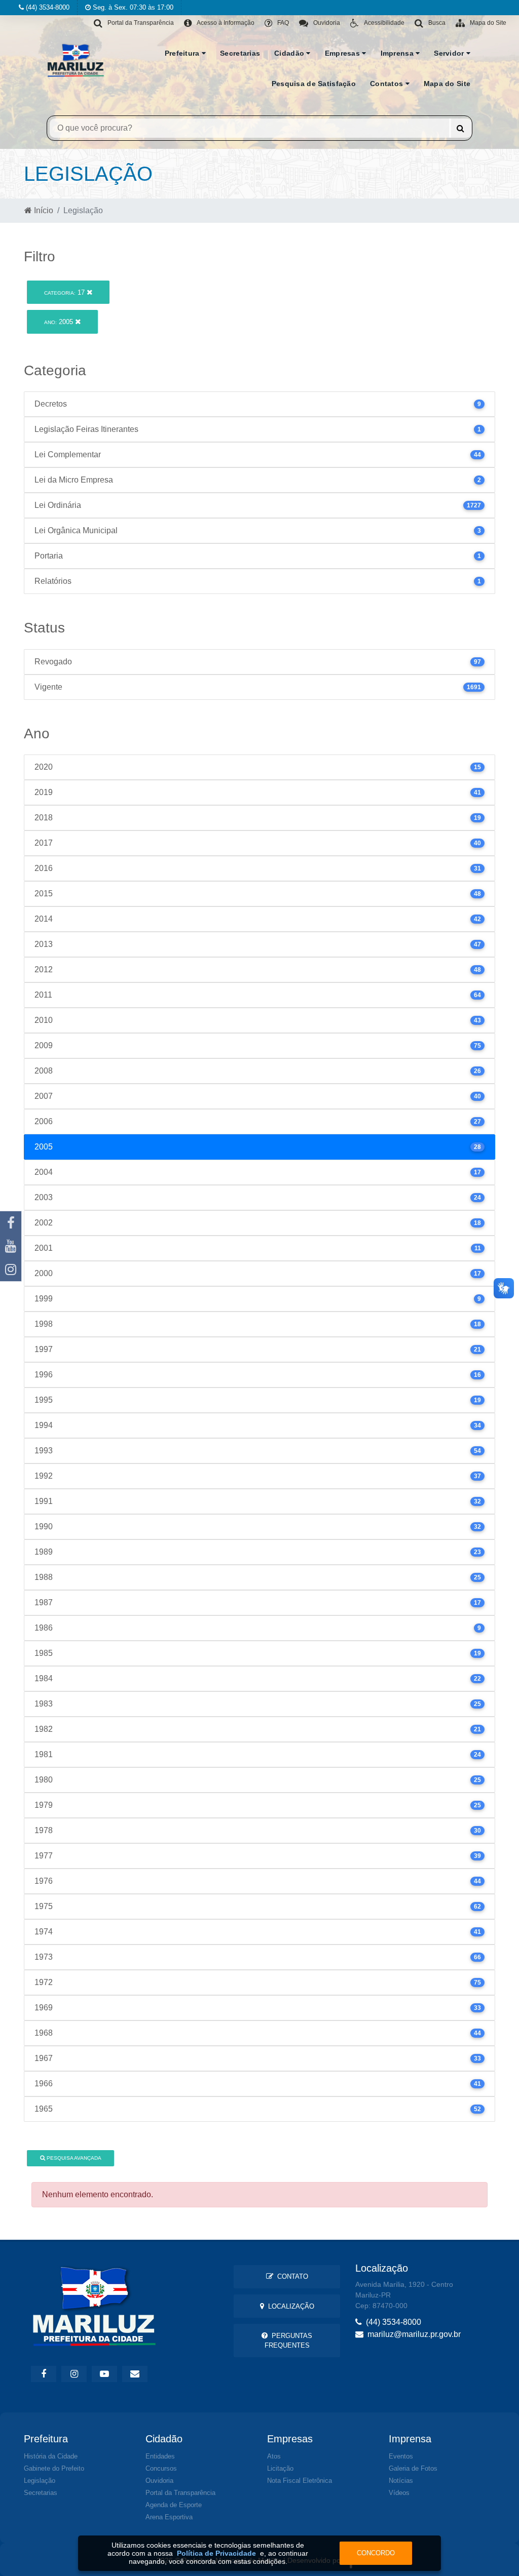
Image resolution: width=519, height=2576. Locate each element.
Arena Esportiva (169, 2517)
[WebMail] (135, 2374)
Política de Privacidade (216, 2553)
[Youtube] (11, 1246)
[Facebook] (11, 1223)
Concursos (161, 2468)
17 (65, 292)
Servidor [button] (450, 53)
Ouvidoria (159, 2481)
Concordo (376, 2553)
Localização (289, 2306)
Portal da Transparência (180, 2493)
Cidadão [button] (290, 53)
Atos (274, 2456)
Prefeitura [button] (183, 53)
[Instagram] (11, 1270)
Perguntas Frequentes (289, 2341)
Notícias (401, 2481)
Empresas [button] (344, 53)
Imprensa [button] (398, 53)
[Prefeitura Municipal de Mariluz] (76, 60)
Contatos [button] (388, 84)
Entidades (160, 2456)
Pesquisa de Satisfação (314, 84)
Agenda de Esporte (174, 2505)
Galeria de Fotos (413, 2468)
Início (43, 210)
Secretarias (240, 53)
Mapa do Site (447, 84)
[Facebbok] (44, 2374)
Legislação (40, 2481)
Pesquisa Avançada (73, 2158)
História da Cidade (51, 2456)
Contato (291, 2276)
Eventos (401, 2456)
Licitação (280, 2468)
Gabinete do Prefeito (54, 2468)
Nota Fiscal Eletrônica (300, 2481)
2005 (60, 322)
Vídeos (399, 2493)
